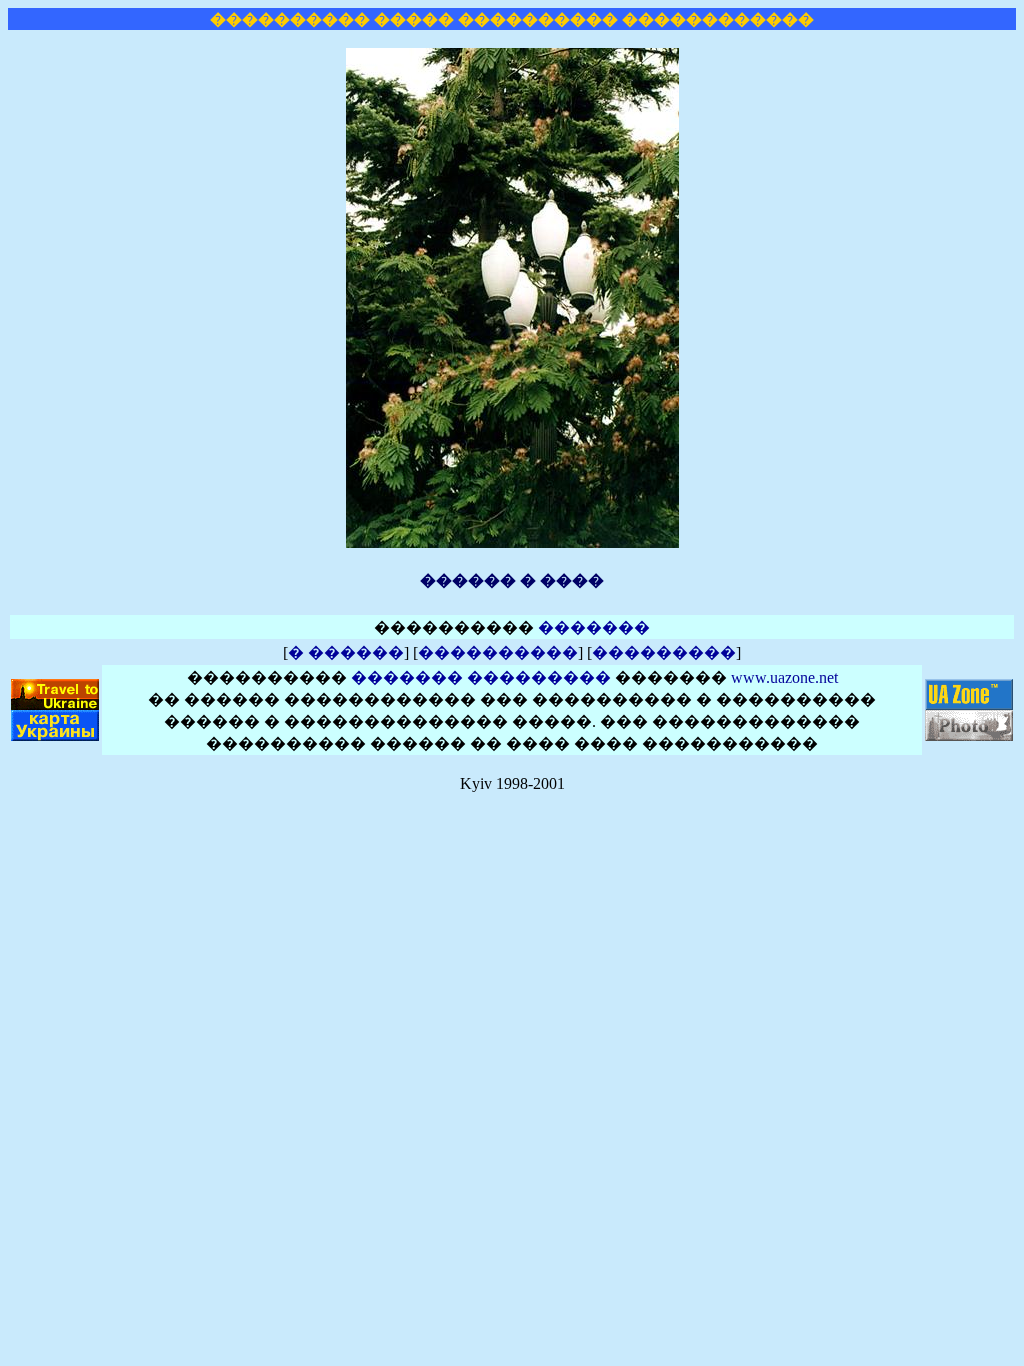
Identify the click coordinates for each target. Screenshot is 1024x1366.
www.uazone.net (784, 677)
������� (594, 627)
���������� (498, 652)
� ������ (346, 652)
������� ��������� (481, 677)
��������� (664, 652)
